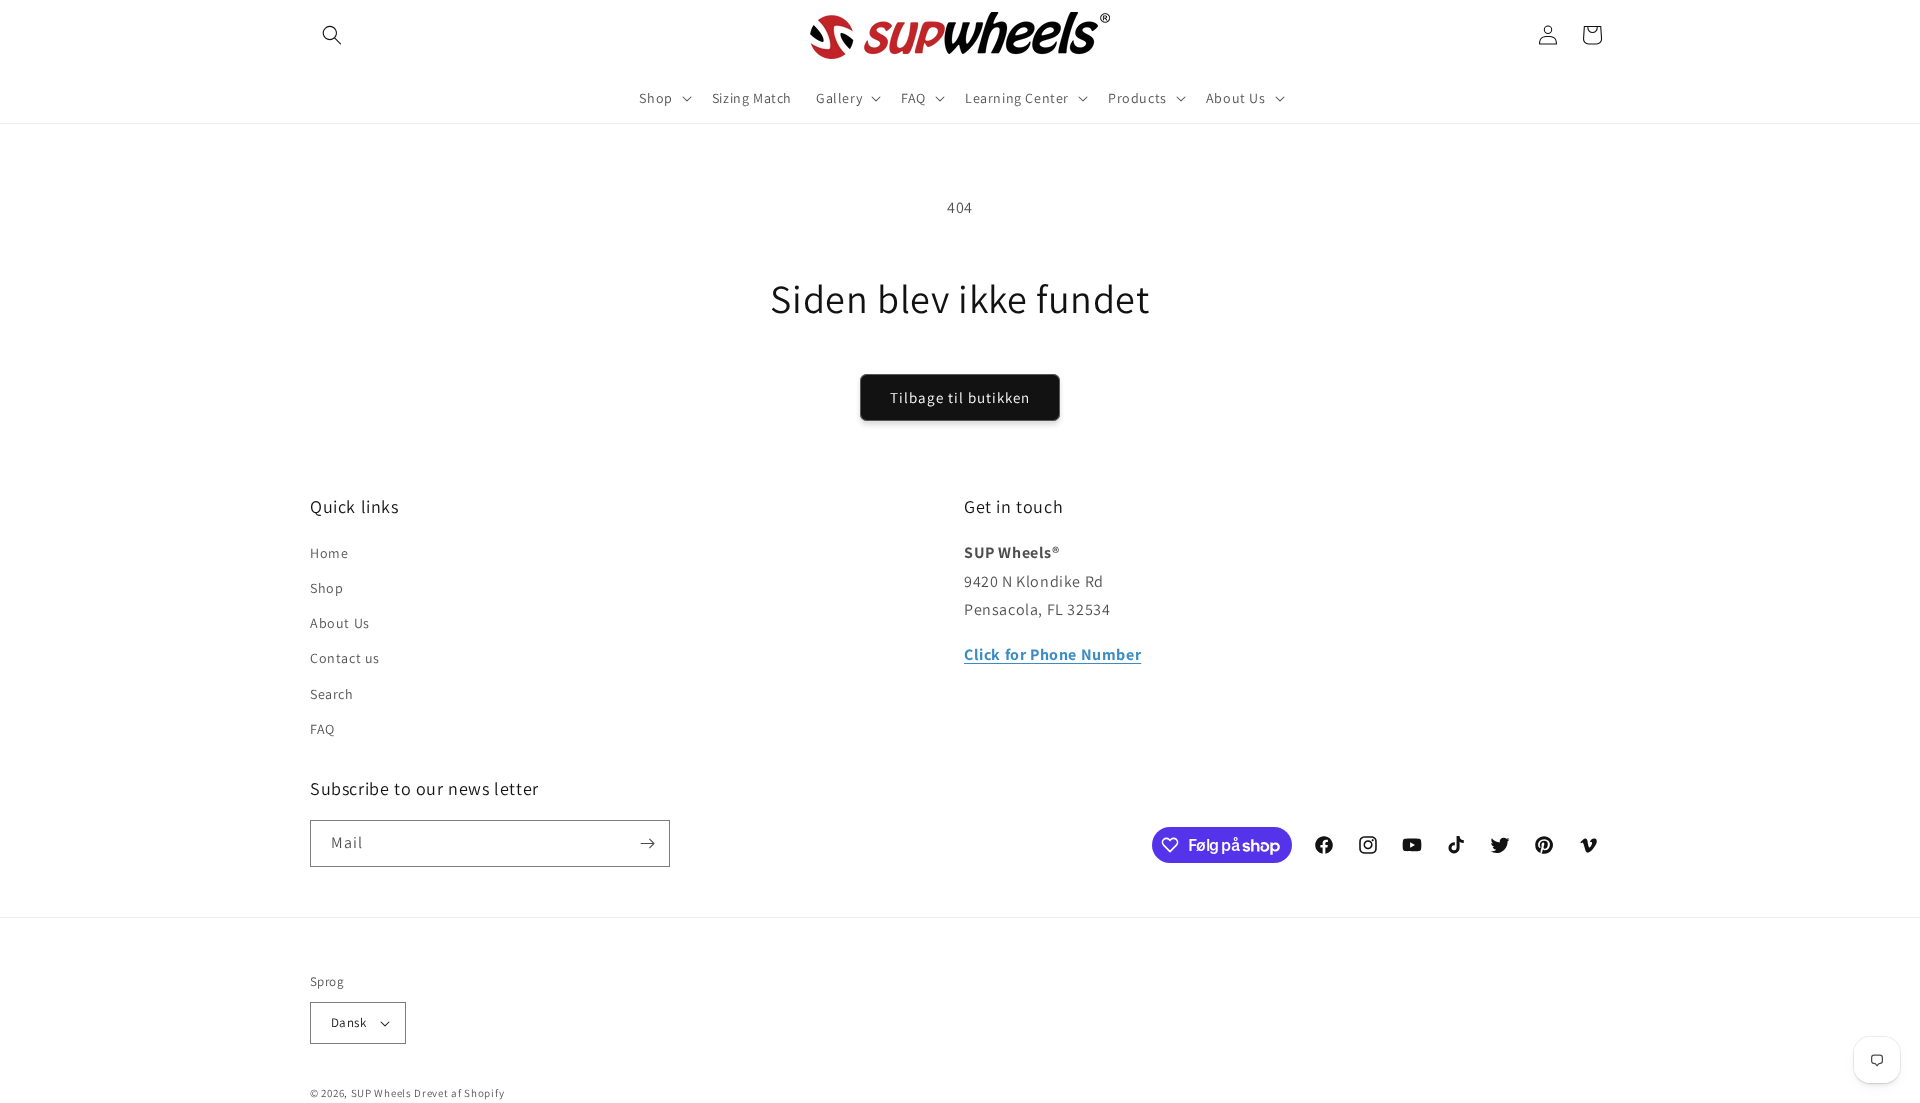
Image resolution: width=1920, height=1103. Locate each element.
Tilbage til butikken (960, 397)
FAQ (322, 729)
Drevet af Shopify (459, 1093)
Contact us (345, 658)
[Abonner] (647, 843)
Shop (326, 588)
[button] (332, 35)
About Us (340, 623)
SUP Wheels (381, 1093)
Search (332, 694)
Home (329, 553)
